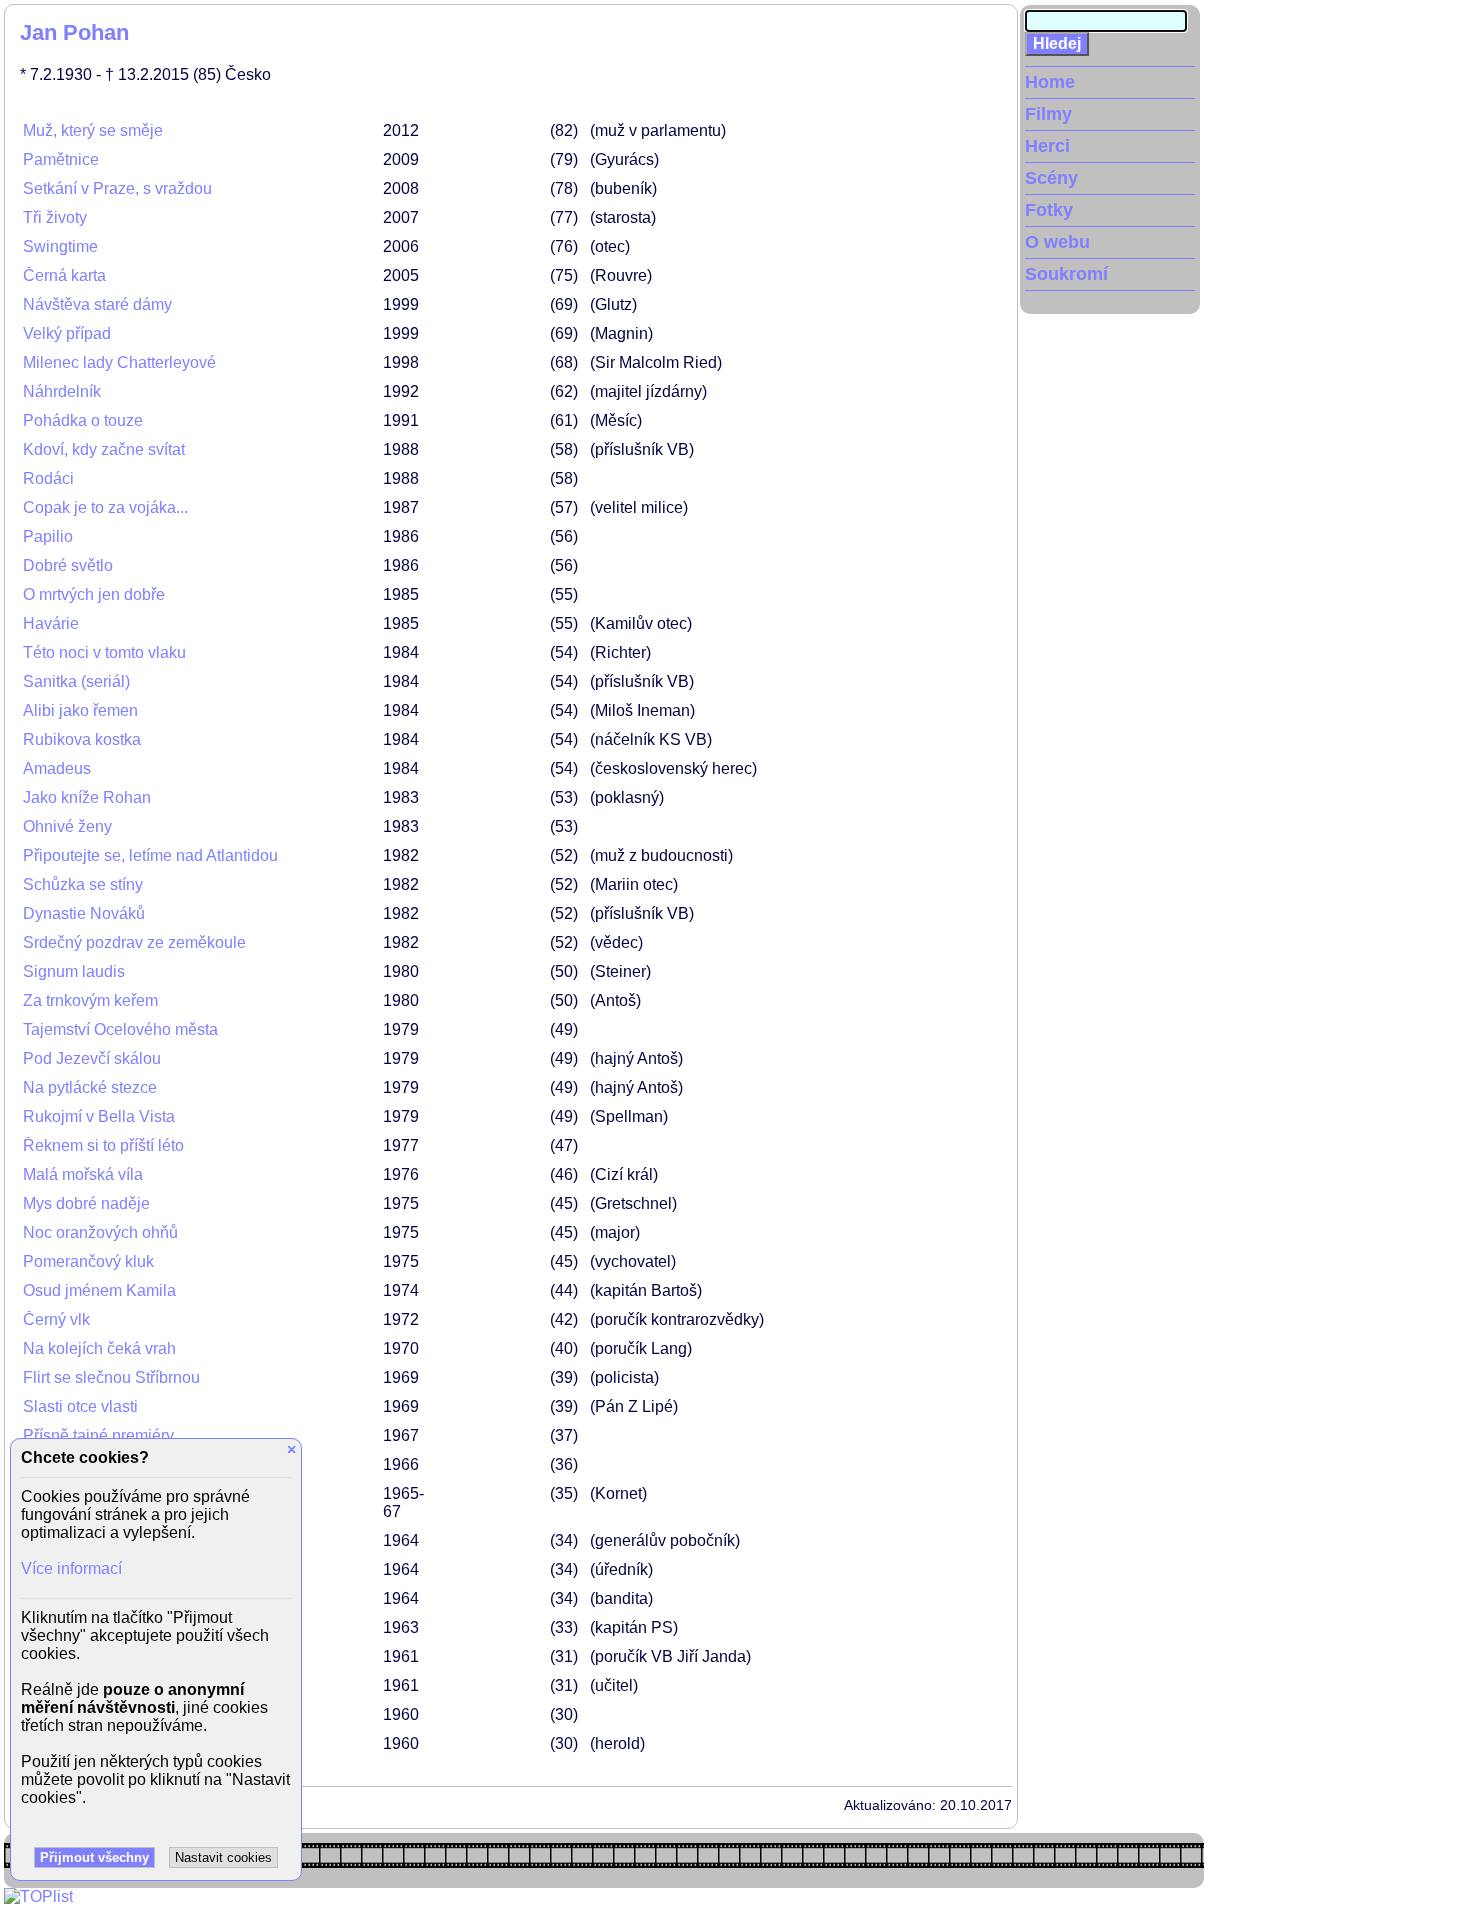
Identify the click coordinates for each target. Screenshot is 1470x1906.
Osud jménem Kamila (99, 1290)
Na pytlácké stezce (90, 1087)
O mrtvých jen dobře (94, 594)
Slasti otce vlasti (80, 1406)
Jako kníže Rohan (87, 797)
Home (1050, 82)
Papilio (48, 536)
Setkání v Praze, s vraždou (117, 188)
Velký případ (67, 333)
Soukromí (1066, 274)
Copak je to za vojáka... (105, 507)
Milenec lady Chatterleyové (119, 362)
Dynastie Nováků (84, 913)
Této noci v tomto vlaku (104, 652)
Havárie (51, 623)
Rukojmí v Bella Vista (99, 1116)
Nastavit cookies (223, 1857)
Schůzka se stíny (83, 884)
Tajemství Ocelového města (120, 1029)
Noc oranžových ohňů (100, 1232)
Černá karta (64, 275)
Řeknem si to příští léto (103, 1145)
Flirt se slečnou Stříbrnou (111, 1377)
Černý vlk (56, 1319)
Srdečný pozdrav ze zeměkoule (134, 942)
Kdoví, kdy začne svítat (104, 449)
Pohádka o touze (83, 420)
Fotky (1049, 210)
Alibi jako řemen (80, 710)
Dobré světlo (68, 565)
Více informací (71, 1568)
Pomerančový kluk (88, 1261)
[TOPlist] (38, 1896)
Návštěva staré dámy (97, 304)
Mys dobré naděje (86, 1203)
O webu (1057, 242)
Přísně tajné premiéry (98, 1435)
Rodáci (48, 478)
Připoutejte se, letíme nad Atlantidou (150, 855)
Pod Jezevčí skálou (92, 1058)
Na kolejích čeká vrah (99, 1348)
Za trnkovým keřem (90, 1000)
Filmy (1048, 114)
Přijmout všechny (94, 1857)
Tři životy (55, 217)
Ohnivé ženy (67, 826)
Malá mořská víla (83, 1174)
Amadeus (57, 768)
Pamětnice (61, 159)
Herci (1047, 146)
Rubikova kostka (82, 739)
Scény (1051, 178)
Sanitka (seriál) (76, 681)
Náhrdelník (62, 391)
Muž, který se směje (93, 130)
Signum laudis (74, 971)
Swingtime (60, 246)
